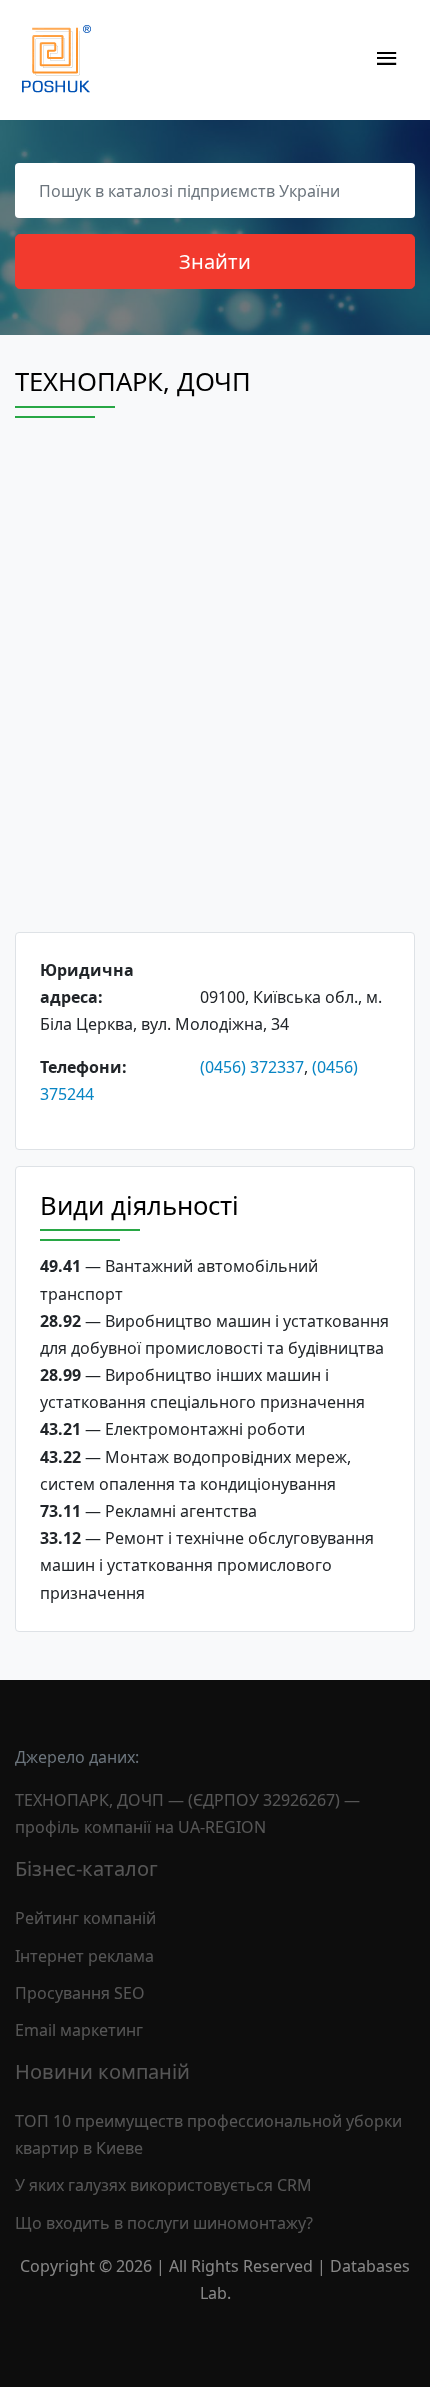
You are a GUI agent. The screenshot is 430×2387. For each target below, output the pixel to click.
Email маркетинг (79, 2030)
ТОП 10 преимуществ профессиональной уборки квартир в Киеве (208, 2134)
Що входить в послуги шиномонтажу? (164, 2223)
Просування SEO (80, 1993)
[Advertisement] (215, 693)
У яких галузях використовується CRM (163, 2185)
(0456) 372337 (252, 1067)
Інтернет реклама (84, 1956)
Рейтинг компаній (85, 1918)
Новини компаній (102, 2071)
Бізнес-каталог (86, 1868)
